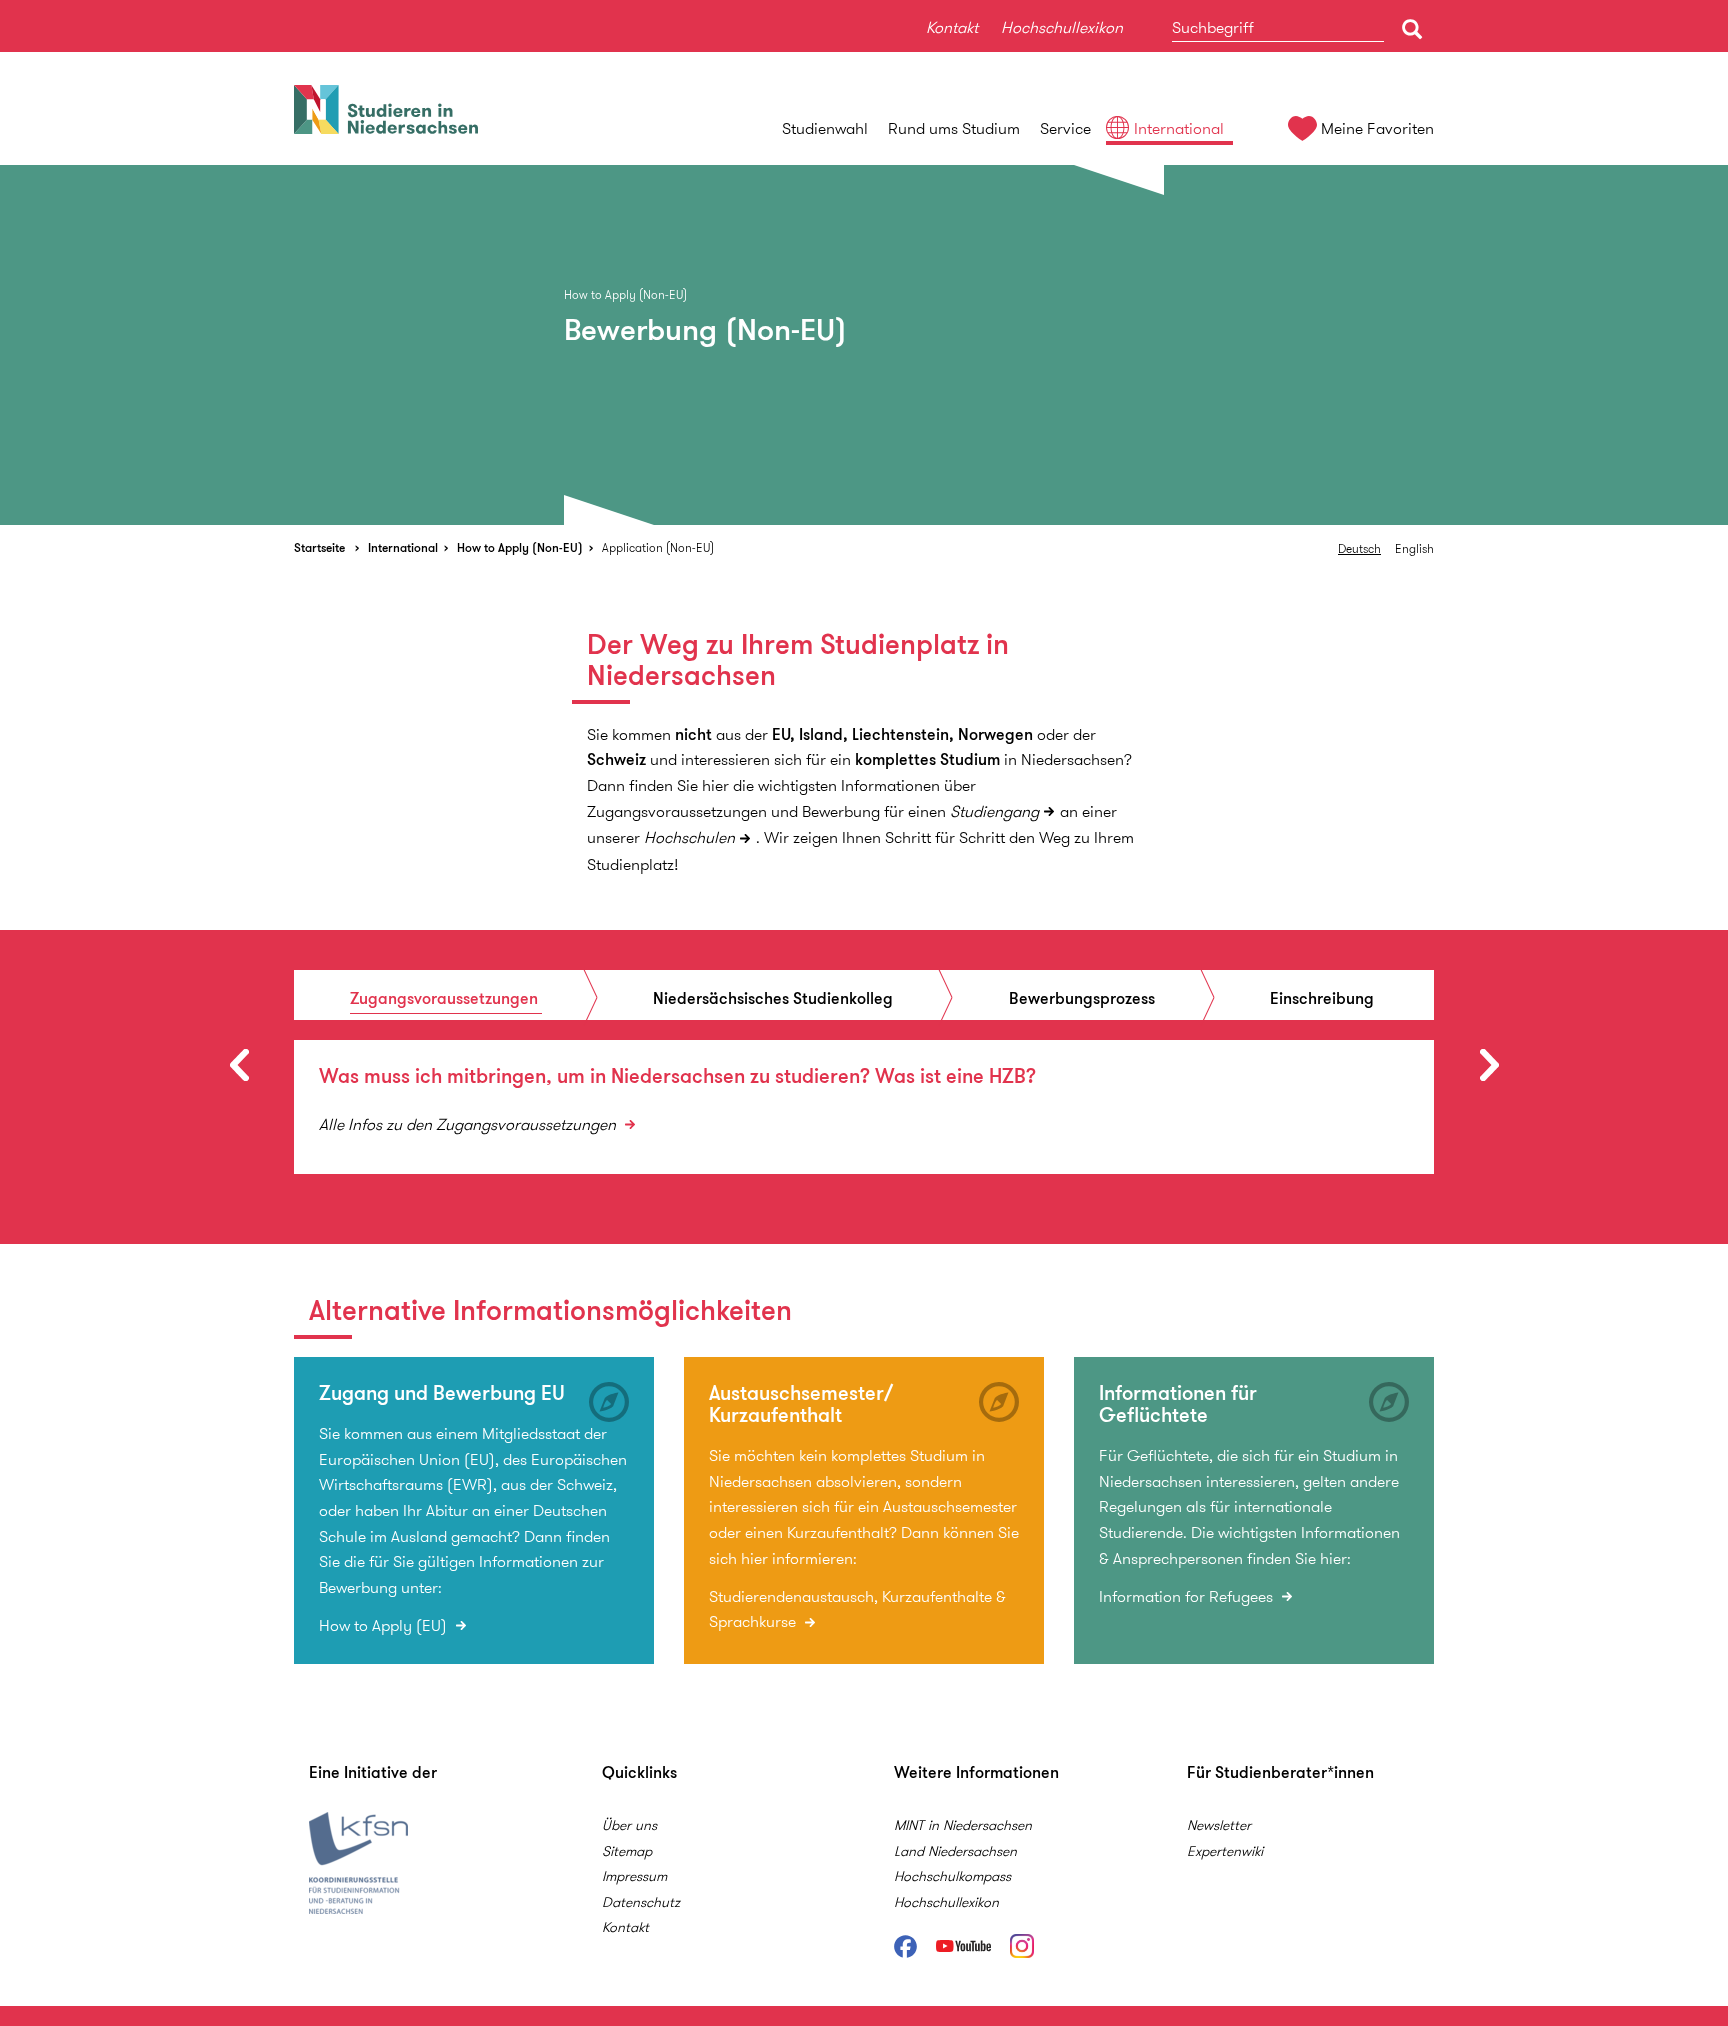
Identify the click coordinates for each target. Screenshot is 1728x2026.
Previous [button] (239, 1065)
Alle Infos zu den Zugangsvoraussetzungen (469, 1124)
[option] (864, 345)
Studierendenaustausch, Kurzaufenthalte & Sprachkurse (857, 1609)
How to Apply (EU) (385, 1625)
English (1414, 548)
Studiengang (994, 811)
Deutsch (1359, 548)
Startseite (319, 547)
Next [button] (1489, 1065)
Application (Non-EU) (658, 547)
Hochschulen (689, 837)
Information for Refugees (1188, 1596)
